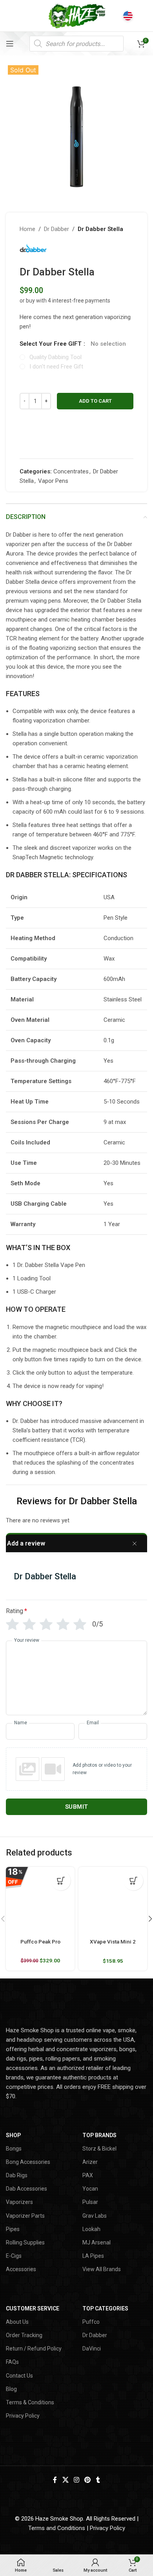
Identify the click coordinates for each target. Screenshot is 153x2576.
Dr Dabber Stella (100, 229)
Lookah (91, 2229)
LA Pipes (93, 2256)
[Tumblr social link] (98, 2480)
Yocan (90, 2189)
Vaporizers (19, 2202)
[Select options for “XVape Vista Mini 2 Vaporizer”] (133, 1881)
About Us (17, 2322)
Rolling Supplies (25, 2242)
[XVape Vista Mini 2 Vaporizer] (113, 1901)
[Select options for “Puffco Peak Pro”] (61, 1881)
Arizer (90, 2162)
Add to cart (95, 401)
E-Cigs (14, 2256)
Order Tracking (24, 2335)
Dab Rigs (17, 2175)
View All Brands (102, 2269)
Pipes (13, 2229)
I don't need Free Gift (56, 367)
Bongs (14, 2149)
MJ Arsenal (97, 2242)
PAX (88, 2175)
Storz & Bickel (99, 2149)
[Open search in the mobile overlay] (76, 44)
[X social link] (65, 2480)
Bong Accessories (28, 2162)
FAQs (12, 2362)
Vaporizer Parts (25, 2216)
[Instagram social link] (76, 2480)
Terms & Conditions (30, 2402)
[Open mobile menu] (10, 44)
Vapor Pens (53, 481)
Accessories (21, 2269)
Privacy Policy (23, 2416)
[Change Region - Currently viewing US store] (128, 16)
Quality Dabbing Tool (56, 357)
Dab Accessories (26, 2189)
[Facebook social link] (55, 2480)
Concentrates (71, 471)
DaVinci (92, 2349)
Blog (11, 2389)
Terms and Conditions (57, 2528)
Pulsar (90, 2202)
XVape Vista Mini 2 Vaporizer (113, 1945)
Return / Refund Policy (34, 2349)
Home (27, 229)
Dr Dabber (56, 229)
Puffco (91, 2322)
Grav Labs (95, 2216)
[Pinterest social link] (88, 2480)
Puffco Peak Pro (40, 1942)
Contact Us (19, 2376)
